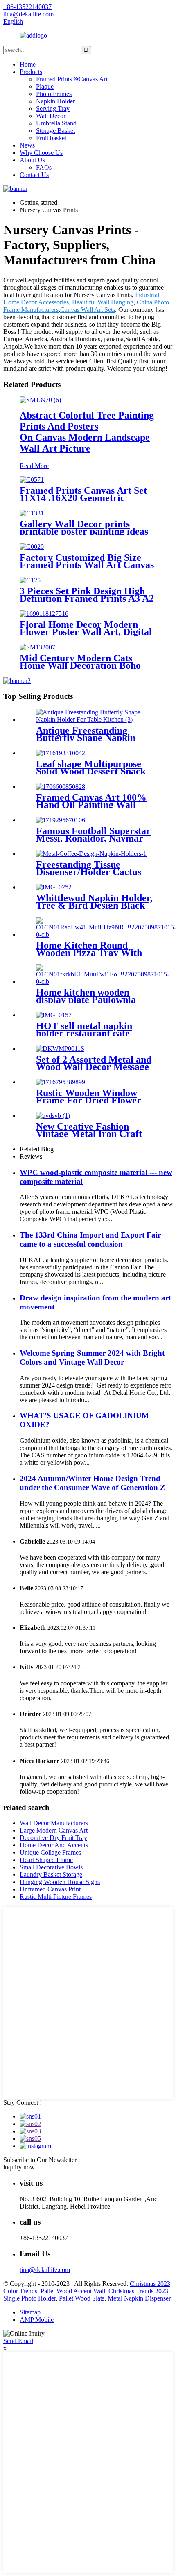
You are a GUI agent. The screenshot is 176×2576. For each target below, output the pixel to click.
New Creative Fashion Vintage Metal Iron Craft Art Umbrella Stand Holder (94, 1134)
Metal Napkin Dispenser (139, 2298)
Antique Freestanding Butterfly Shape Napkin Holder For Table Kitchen (91, 738)
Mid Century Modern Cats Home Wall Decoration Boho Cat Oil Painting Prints (80, 665)
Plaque (45, 86)
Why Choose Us (41, 153)
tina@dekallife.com (45, 2270)
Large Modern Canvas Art (54, 1830)
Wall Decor (51, 116)
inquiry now (19, 2167)
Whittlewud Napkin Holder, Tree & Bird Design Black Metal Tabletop (94, 905)
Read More (34, 466)
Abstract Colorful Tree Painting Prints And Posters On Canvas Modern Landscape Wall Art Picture (87, 432)
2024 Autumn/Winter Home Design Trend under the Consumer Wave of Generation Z (93, 1483)
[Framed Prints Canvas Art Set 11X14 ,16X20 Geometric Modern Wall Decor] (32, 480)
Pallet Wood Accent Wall (73, 2291)
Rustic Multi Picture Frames (56, 1897)
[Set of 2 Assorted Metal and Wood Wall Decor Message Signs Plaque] (60, 1049)
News (27, 145)
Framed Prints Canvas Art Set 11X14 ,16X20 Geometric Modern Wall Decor (83, 498)
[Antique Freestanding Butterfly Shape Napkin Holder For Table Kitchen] (96, 720)
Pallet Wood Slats (82, 2298)
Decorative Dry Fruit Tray (53, 1838)
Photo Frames (54, 94)
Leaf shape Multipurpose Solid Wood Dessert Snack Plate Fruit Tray (91, 771)
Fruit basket (51, 138)
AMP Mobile (37, 2320)
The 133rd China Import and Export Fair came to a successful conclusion (90, 1239)
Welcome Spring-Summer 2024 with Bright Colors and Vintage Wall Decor (92, 1357)
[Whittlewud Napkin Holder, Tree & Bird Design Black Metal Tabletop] (54, 887)
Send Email (18, 2341)
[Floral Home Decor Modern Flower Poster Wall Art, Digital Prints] (44, 614)
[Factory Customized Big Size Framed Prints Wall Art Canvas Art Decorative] (32, 547)
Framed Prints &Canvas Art (72, 79)
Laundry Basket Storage (51, 1874)
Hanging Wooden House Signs (60, 1882)
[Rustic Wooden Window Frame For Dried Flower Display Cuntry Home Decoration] (61, 1082)
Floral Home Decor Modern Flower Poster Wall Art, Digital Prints (86, 632)
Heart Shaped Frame (46, 1860)
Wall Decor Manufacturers (54, 1823)
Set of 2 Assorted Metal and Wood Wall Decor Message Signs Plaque (94, 1067)
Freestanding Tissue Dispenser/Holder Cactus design (89, 872)
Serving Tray (53, 109)
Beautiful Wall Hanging (103, 302)
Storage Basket (55, 131)
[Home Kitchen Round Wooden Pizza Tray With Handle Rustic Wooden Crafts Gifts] (106, 934)
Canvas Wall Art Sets (88, 310)
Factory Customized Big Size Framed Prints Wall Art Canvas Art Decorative (87, 565)
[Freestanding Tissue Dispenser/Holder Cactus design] (91, 854)
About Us (32, 160)
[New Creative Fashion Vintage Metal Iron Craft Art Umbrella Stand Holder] (53, 1116)
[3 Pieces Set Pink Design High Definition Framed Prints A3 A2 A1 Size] (30, 580)
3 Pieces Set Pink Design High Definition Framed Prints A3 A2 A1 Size (87, 598)
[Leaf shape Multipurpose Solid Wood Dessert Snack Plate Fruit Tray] (61, 753)
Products (31, 72)
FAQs (44, 167)
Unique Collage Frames (50, 1852)
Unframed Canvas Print (50, 1889)
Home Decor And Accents (54, 1845)
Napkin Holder (55, 101)
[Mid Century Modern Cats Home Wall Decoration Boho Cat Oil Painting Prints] (37, 647)
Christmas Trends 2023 (138, 2291)
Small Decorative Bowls (51, 1867)
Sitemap (30, 2312)
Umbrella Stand (56, 123)
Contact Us (34, 175)
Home (28, 64)
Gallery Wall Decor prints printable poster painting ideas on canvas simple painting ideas (86, 531)
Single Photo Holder (29, 2298)
